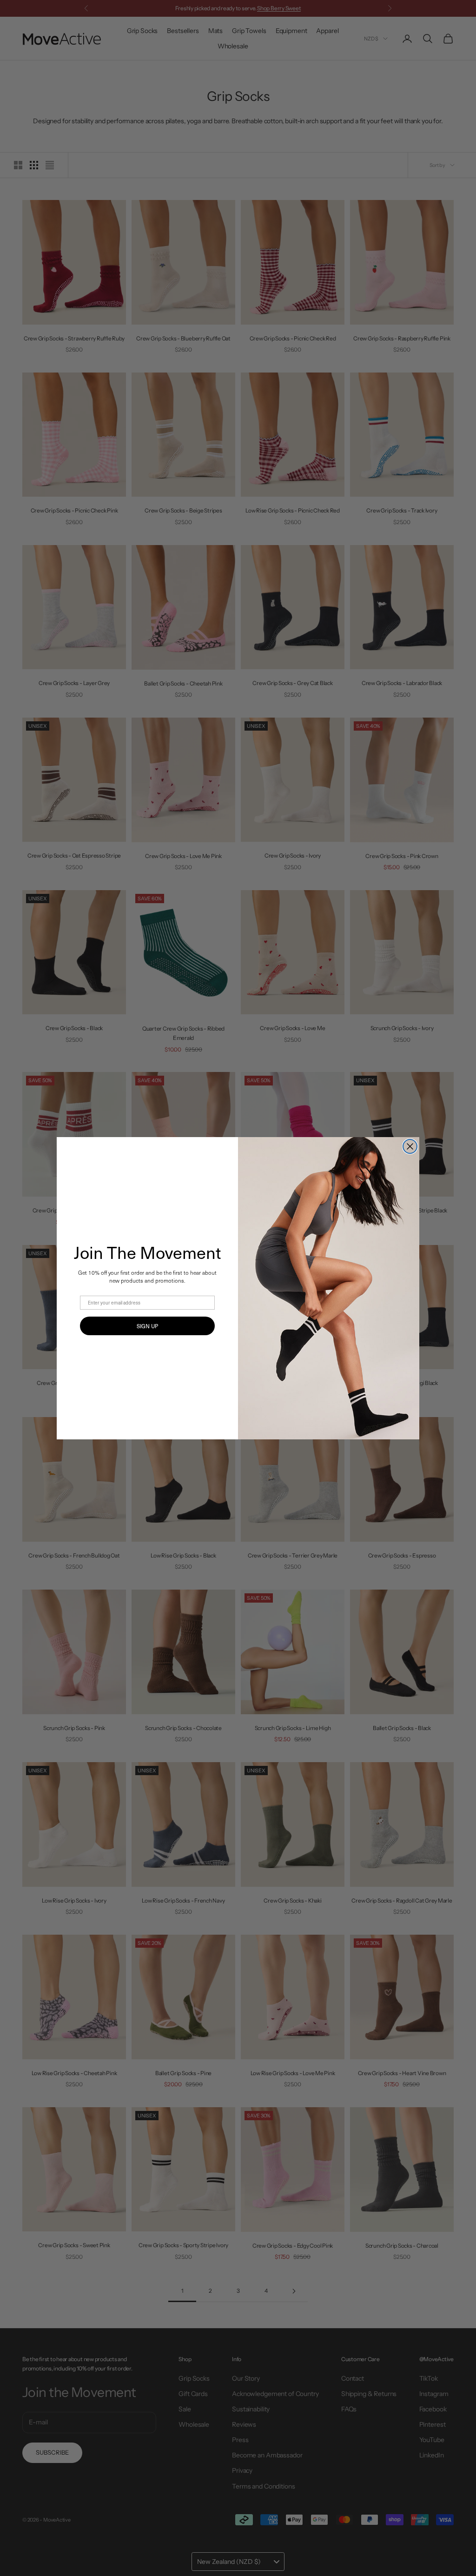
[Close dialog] (410, 1146)
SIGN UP (147, 1326)
